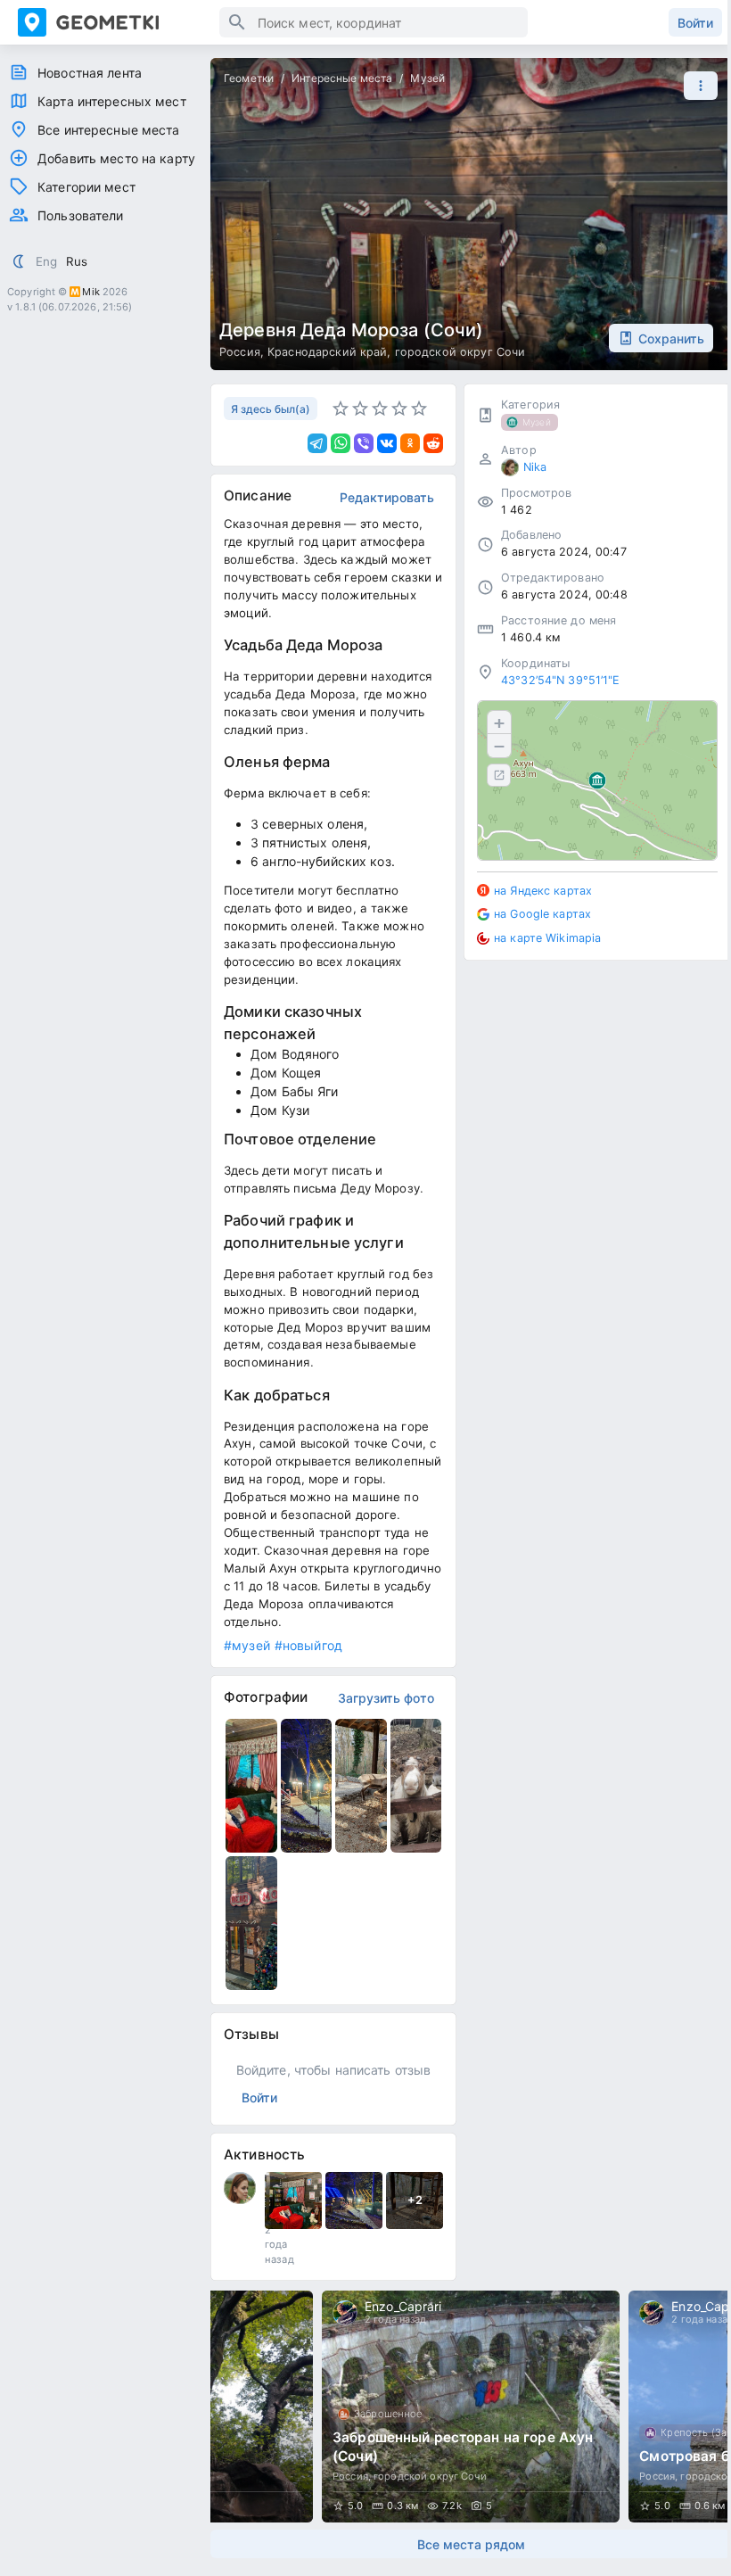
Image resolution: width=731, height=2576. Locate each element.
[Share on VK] (387, 443)
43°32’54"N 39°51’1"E (561, 680)
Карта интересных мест (112, 101)
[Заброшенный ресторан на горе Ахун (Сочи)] (471, 2407)
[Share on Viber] (364, 443)
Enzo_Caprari (403, 2306)
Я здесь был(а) (271, 409)
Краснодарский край (327, 352)
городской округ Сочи (460, 352)
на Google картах (542, 914)
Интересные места (342, 78)
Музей (427, 78)
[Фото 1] (293, 2200)
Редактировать (387, 497)
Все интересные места (109, 130)
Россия (240, 352)
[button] (696, 86)
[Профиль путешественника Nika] (240, 2188)
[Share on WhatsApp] (341, 443)
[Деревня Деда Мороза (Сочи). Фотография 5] (251, 1923)
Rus (77, 261)
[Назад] (241, 2407)
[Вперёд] (701, 2407)
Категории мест (86, 187)
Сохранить (671, 339)
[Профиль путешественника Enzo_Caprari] (345, 2313)
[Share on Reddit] (433, 443)
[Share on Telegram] (317, 443)
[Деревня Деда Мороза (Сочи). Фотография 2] (307, 1786)
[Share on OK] (410, 443)
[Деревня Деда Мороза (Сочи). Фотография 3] (361, 1786)
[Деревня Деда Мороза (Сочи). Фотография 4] (416, 1786)
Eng (46, 261)
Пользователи (81, 215)
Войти (695, 23)
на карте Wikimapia (547, 938)
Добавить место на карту (116, 158)
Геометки (249, 78)
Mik (90, 292)
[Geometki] (119, 22)
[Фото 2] (354, 2200)
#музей (247, 1645)
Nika (535, 467)
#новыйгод (308, 1645)
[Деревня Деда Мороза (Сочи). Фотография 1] (251, 1786)
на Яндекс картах (543, 891)
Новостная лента (90, 73)
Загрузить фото (386, 1698)
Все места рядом (471, 2544)
